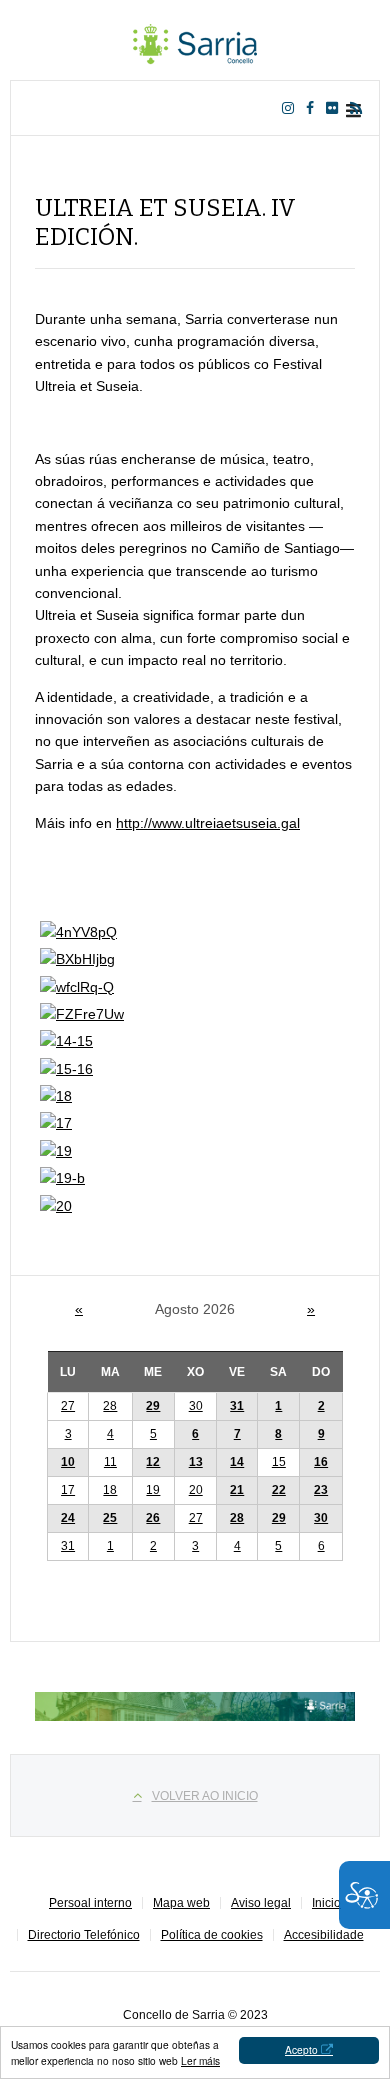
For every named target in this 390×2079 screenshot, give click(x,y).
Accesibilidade (324, 1935)
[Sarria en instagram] (292, 108)
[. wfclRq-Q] (77, 987)
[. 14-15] (66, 1041)
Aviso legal (261, 1903)
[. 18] (56, 1096)
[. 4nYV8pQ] (78, 932)
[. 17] (56, 1123)
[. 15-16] (66, 1069)
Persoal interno (90, 1903)
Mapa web (181, 1903)
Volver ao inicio (205, 1796)
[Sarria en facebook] (314, 108)
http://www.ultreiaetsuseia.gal (208, 823)
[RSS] (360, 108)
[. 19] (56, 1151)
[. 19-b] (62, 1178)
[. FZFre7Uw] (82, 1014)
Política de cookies (212, 1935)
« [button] (79, 1309)
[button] (278, 1406)
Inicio (326, 1903)
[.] (195, 40)
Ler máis (200, 2060)
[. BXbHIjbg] (77, 959)
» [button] (311, 1309)
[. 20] (56, 1206)
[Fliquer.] (336, 108)
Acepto (301, 2049)
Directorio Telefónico (84, 1935)
